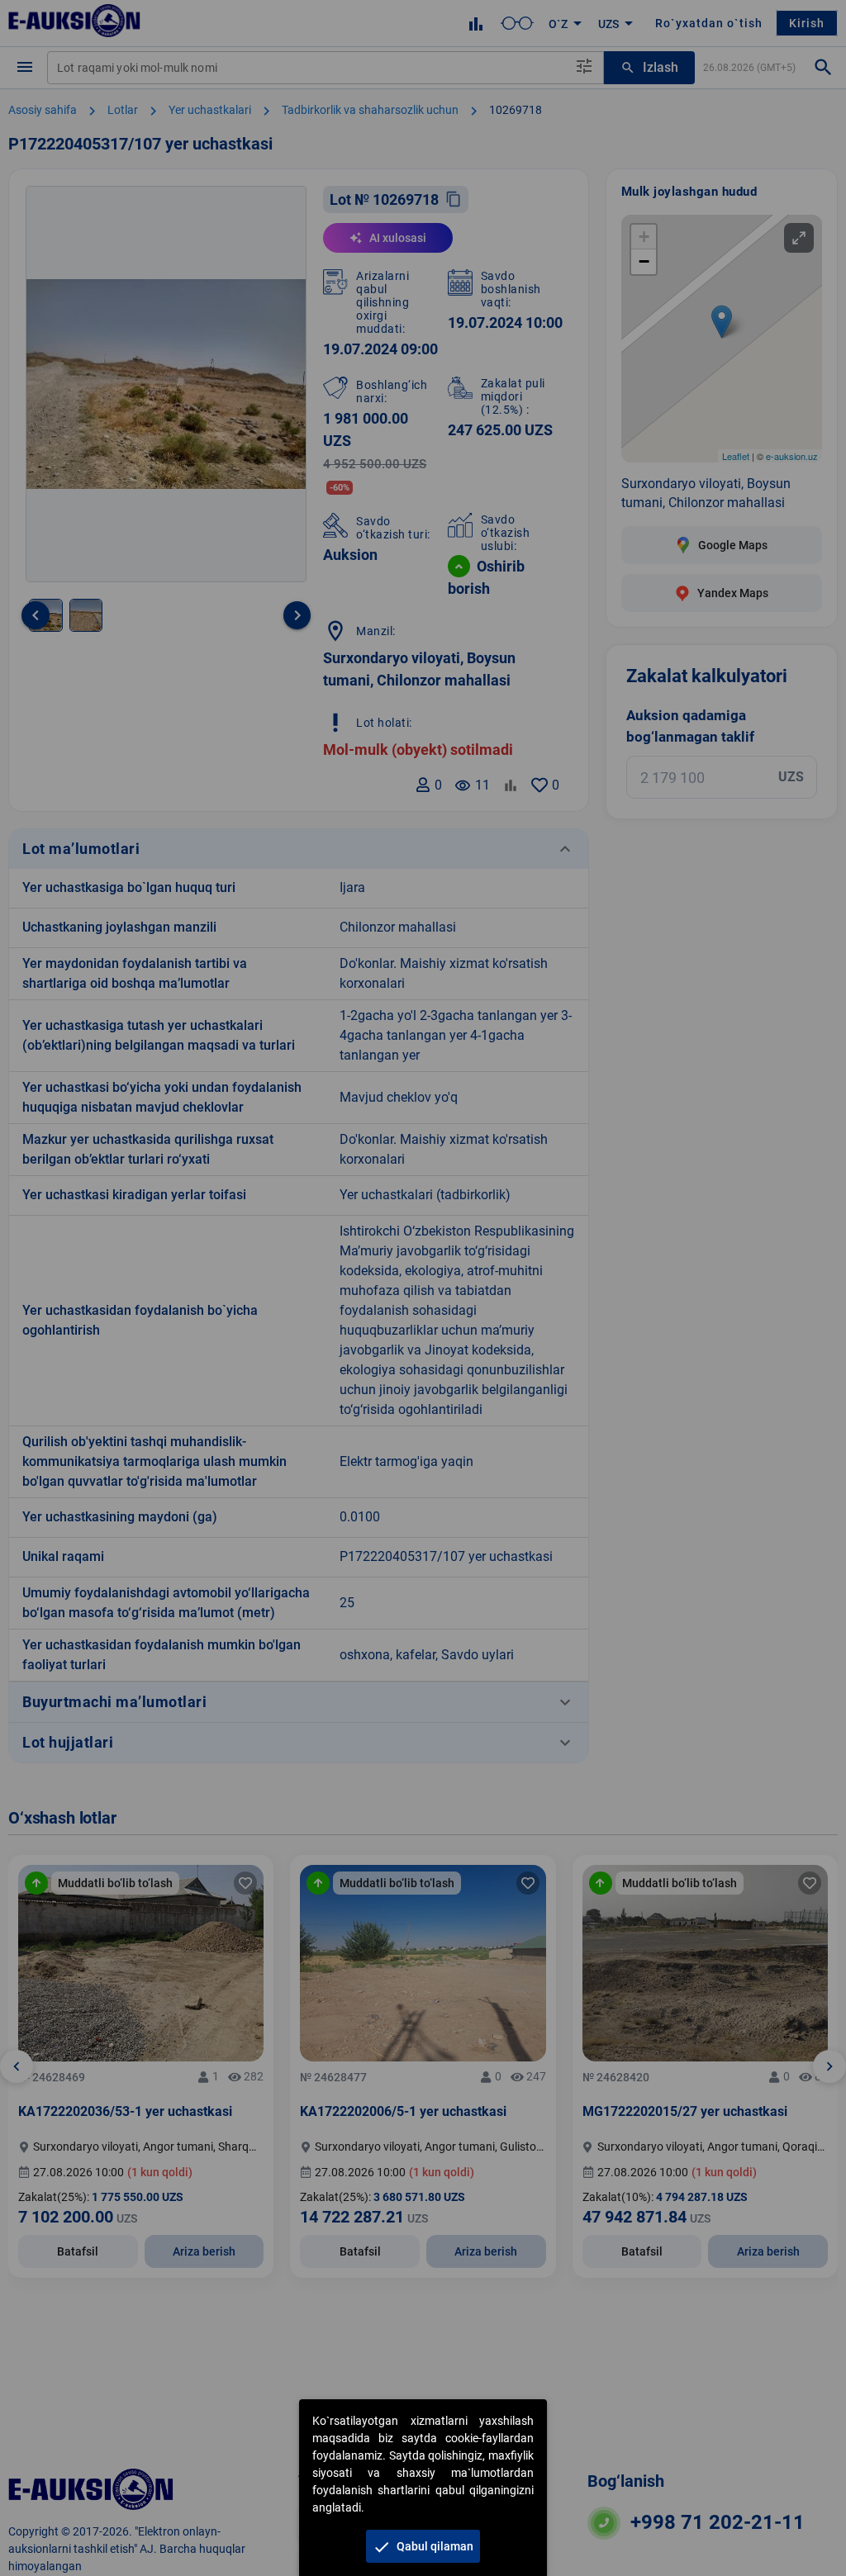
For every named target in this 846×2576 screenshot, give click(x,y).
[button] (423, 2546)
